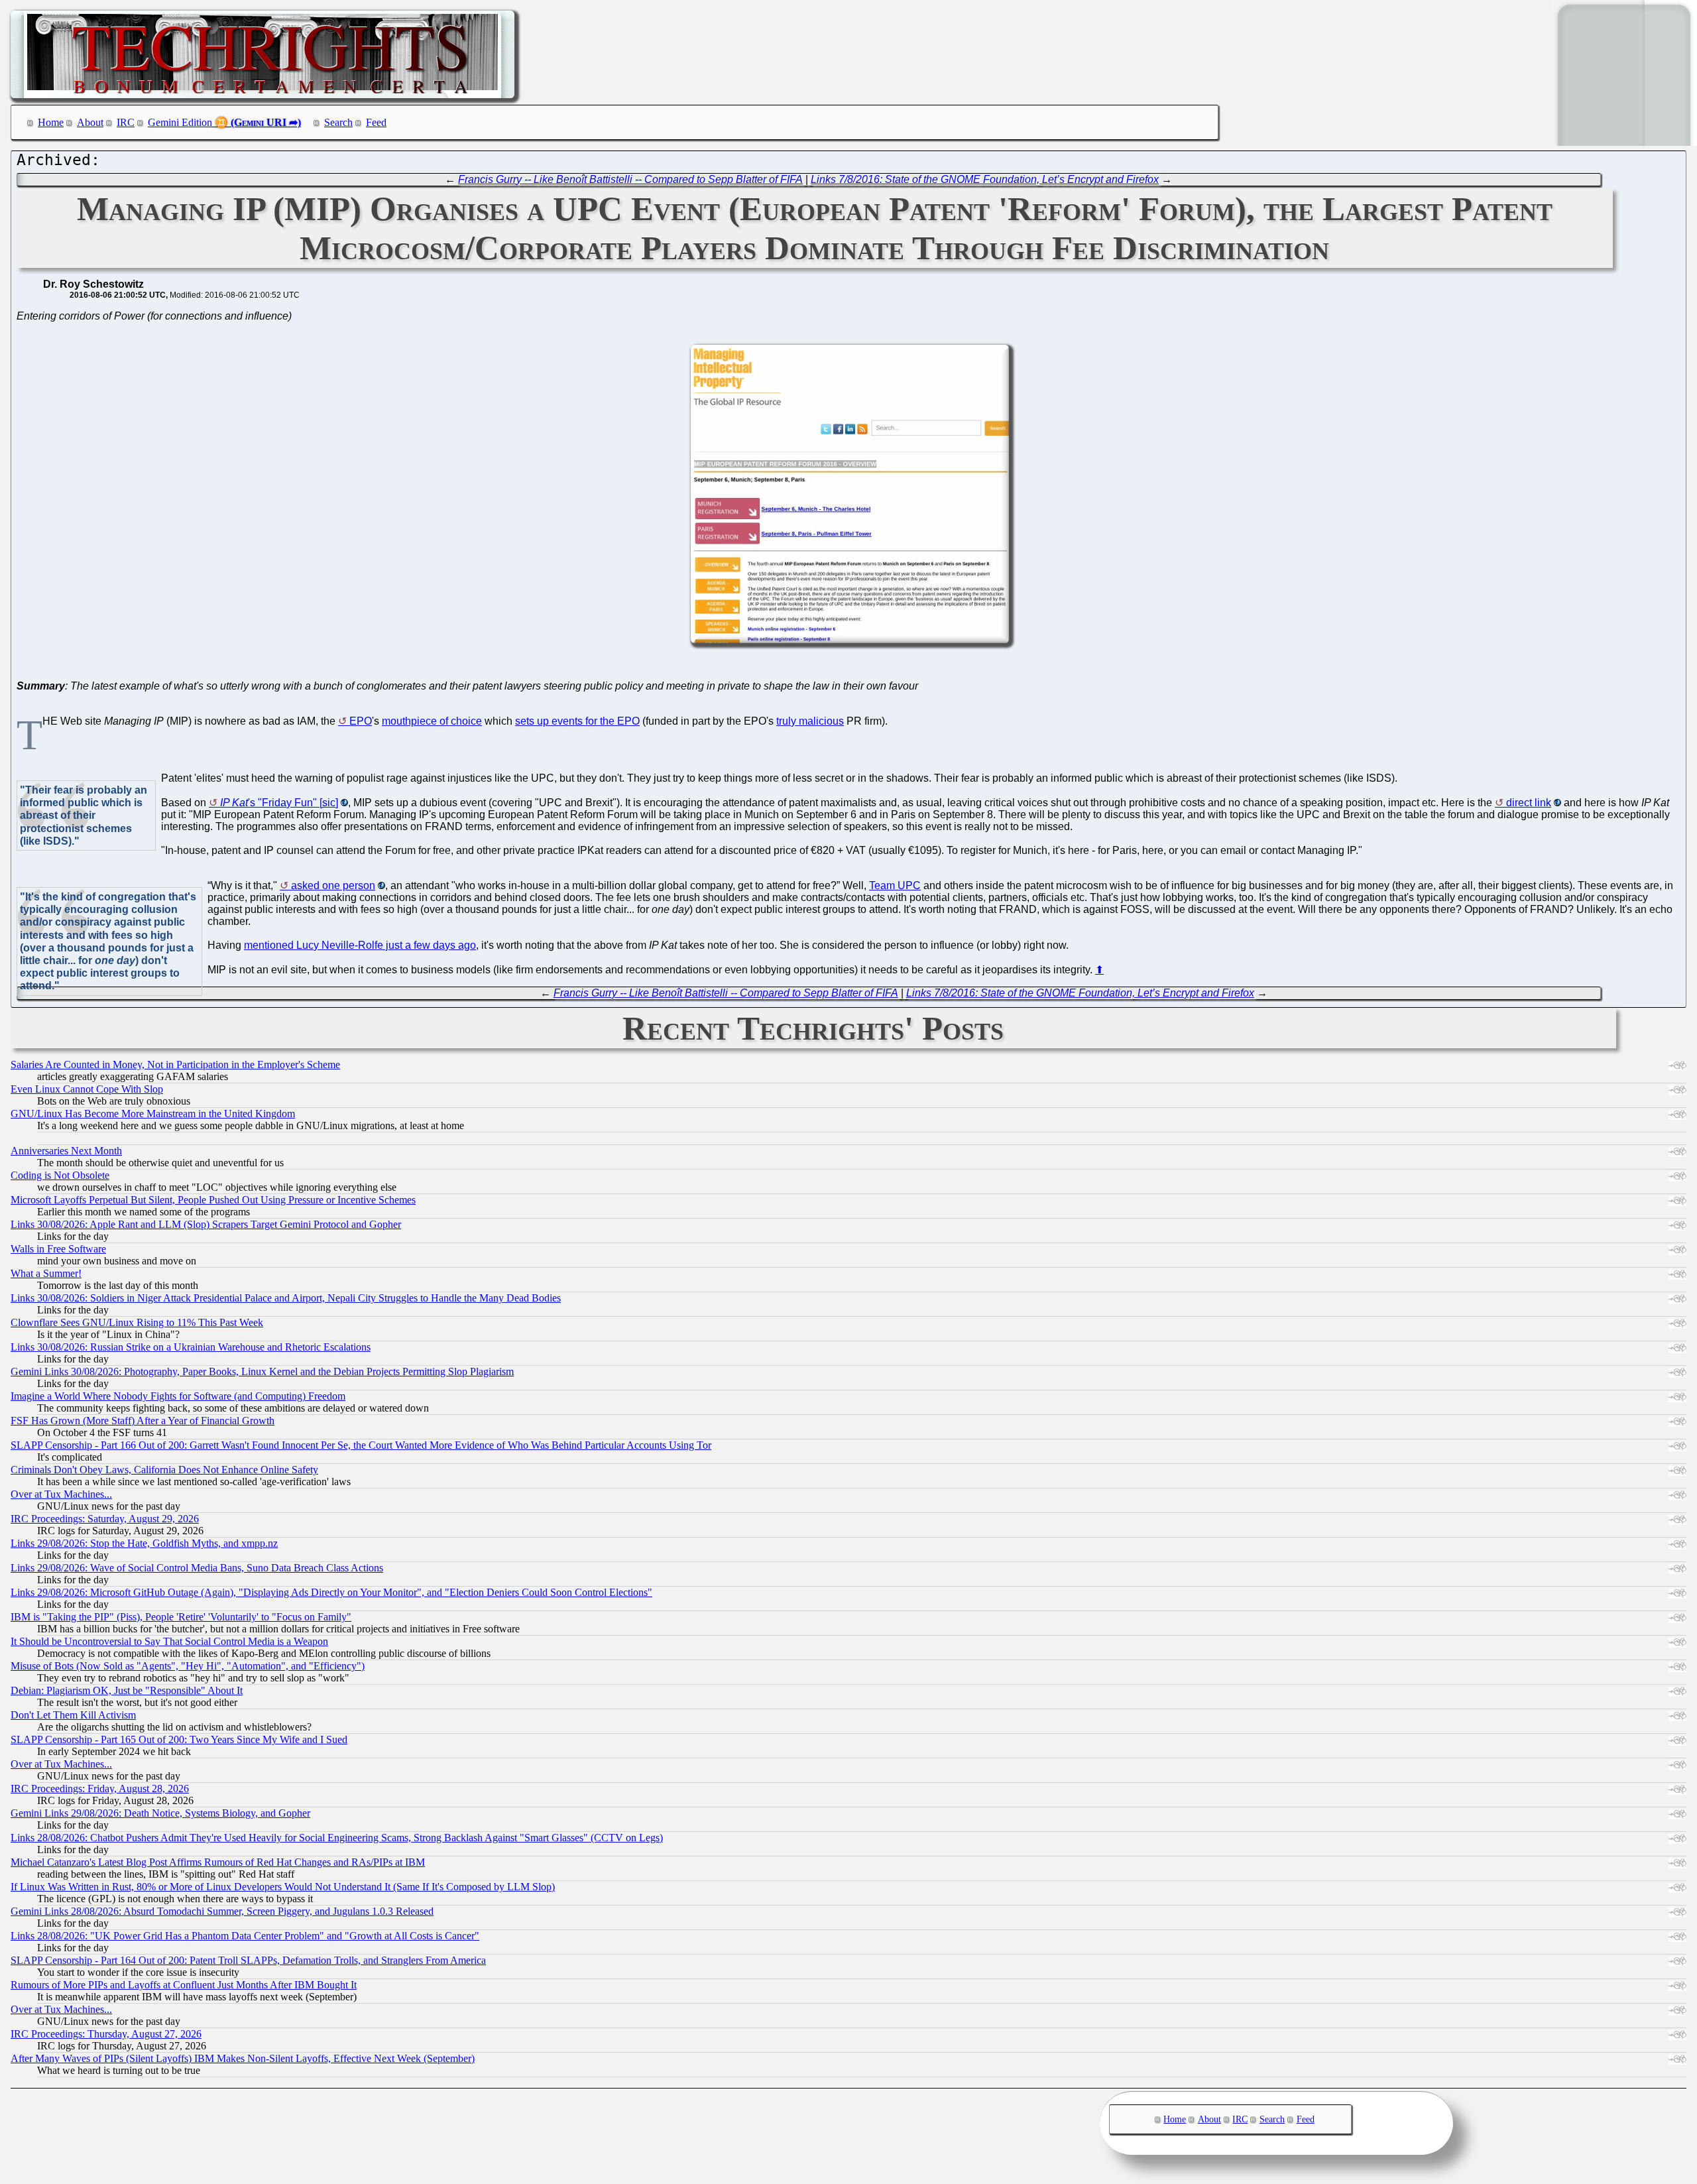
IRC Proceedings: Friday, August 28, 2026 (100, 1789)
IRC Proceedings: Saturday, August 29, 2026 (105, 1519)
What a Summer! (46, 1273)
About (90, 122)
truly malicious (810, 721)
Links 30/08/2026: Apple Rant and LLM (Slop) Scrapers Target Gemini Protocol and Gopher (206, 1224)
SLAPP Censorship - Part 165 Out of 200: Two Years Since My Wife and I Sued (179, 1739)
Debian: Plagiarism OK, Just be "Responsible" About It (127, 1690)
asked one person (333, 885)
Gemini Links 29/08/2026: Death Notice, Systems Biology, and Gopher (160, 1813)
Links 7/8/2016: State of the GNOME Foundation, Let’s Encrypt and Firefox (985, 179)
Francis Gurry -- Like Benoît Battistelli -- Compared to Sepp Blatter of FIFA (630, 179)
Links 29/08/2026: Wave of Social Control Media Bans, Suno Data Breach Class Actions (197, 1568)
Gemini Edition (180, 122)
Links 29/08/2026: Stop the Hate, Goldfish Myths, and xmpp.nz (144, 1543)
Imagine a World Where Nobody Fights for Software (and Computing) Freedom (178, 1396)
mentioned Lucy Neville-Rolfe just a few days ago (360, 945)
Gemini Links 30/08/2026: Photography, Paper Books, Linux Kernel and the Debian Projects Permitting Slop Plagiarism (262, 1371)
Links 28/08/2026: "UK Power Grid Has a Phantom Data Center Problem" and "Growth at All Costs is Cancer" (245, 1936)
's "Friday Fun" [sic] (279, 803)
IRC (126, 122)
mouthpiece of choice (432, 721)
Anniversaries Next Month (66, 1151)
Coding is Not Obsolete (60, 1175)
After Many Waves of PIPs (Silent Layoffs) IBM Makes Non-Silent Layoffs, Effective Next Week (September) (243, 2058)
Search (338, 122)
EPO (361, 721)
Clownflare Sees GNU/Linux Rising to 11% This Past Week (137, 1322)
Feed (376, 122)
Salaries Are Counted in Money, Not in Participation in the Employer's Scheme (175, 1064)
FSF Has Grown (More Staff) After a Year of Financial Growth (143, 1421)
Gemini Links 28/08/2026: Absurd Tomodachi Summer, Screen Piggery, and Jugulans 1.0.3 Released (222, 1911)
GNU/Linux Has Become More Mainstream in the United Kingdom (153, 1114)
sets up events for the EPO (577, 721)
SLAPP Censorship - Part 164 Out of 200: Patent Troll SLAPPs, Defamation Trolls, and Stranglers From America (248, 1960)
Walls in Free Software (58, 1249)
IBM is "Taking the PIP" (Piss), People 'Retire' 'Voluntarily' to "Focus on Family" (181, 1617)
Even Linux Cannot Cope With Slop (87, 1089)
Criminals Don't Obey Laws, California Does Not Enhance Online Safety (164, 1470)
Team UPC (895, 885)
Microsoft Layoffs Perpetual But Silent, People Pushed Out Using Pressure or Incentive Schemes (213, 1200)
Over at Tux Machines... (61, 1494)
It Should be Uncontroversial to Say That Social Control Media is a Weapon (169, 1641)
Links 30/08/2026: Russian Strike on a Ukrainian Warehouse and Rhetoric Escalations (191, 1347)
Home (51, 122)
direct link (1529, 803)
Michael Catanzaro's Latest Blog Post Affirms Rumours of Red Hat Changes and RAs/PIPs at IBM (218, 1862)
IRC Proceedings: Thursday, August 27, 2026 (106, 2034)
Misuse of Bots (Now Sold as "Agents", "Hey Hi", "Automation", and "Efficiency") (188, 1666)
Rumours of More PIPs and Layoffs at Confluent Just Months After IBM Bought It (184, 1985)
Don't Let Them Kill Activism (73, 1715)
